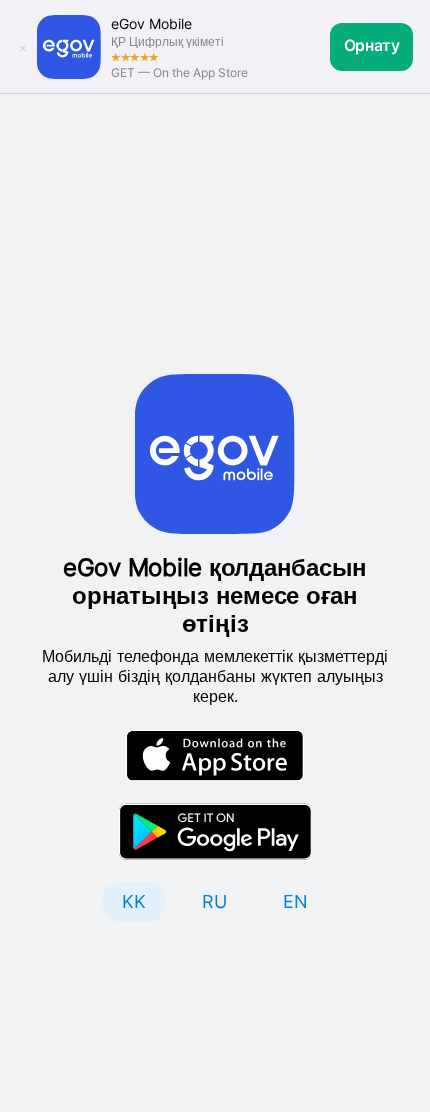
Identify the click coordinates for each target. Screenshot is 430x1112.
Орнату (372, 45)
